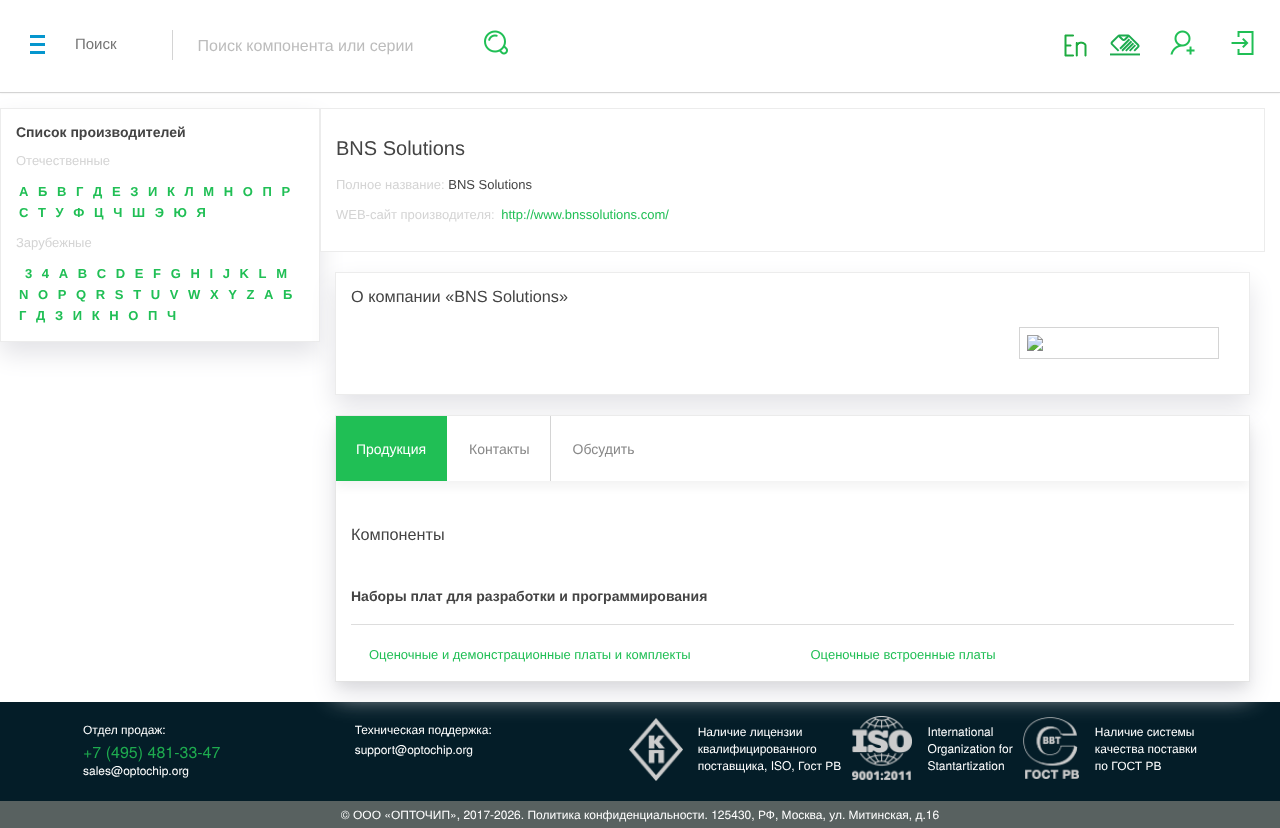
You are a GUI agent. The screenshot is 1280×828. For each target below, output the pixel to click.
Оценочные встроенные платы (903, 654)
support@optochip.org (414, 749)
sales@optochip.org (136, 770)
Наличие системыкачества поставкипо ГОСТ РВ (1146, 748)
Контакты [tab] (499, 449)
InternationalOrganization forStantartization (970, 748)
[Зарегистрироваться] (1182, 50)
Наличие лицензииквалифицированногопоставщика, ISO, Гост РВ (770, 748)
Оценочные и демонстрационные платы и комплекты (530, 654)
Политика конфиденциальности (615, 814)
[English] (1081, 44)
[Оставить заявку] (1125, 45)
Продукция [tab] (391, 449)
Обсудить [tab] (604, 449)
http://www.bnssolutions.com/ (585, 214)
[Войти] (1242, 50)
